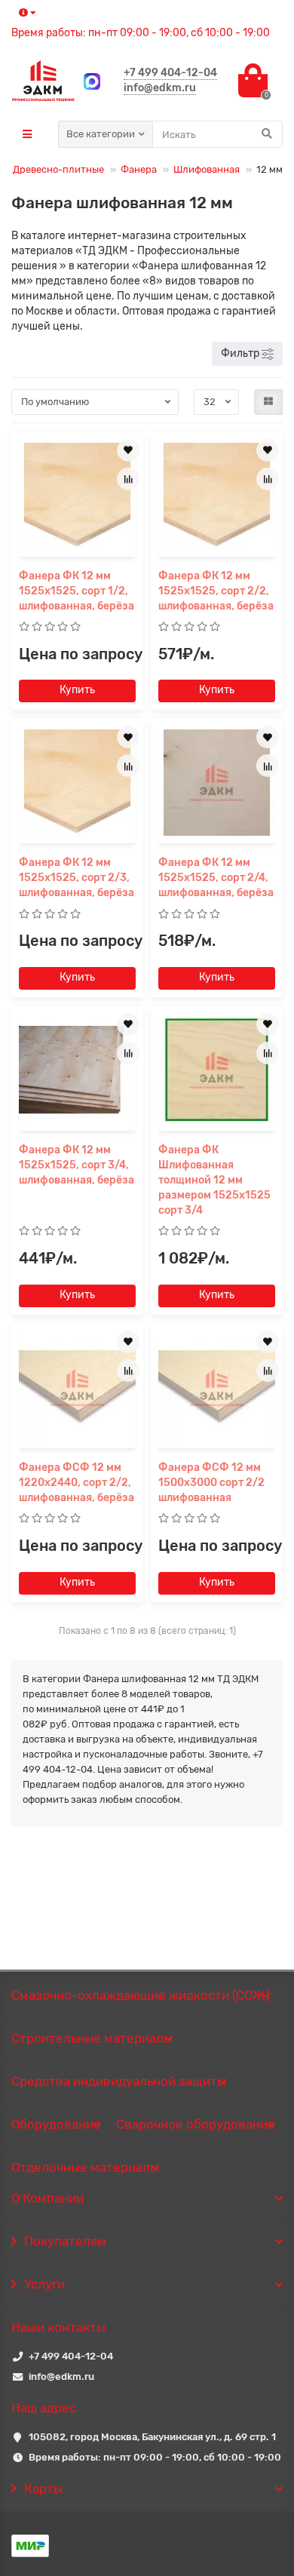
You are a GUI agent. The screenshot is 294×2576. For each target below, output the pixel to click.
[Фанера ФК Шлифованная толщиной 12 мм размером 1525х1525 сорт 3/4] (217, 1070)
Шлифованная (207, 169)
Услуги (44, 2284)
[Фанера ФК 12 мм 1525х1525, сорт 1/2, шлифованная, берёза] (77, 496)
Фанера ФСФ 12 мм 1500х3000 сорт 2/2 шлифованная (211, 1483)
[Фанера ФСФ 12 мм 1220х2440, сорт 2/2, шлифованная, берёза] (77, 1388)
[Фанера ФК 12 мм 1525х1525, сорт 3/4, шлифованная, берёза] (77, 1070)
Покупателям (65, 2241)
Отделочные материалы (85, 2167)
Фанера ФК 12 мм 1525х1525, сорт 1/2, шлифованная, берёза (77, 591)
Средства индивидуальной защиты (119, 2081)
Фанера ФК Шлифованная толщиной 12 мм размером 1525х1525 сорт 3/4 (214, 1180)
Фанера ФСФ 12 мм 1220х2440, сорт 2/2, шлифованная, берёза (77, 1483)
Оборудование (56, 2124)
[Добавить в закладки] (128, 450)
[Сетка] (268, 402)
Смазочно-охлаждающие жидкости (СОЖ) (141, 1995)
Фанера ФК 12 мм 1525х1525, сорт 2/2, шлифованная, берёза (216, 591)
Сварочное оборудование (196, 2124)
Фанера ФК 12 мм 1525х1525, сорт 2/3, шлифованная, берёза (77, 878)
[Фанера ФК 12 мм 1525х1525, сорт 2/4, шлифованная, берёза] (217, 783)
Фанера (139, 169)
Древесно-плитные (58, 169)
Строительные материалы (92, 2038)
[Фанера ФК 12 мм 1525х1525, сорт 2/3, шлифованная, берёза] (77, 783)
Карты (43, 2488)
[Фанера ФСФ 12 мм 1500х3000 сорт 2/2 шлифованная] (217, 1388)
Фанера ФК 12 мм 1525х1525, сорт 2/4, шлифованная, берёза (216, 878)
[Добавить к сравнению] (128, 479)
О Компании (47, 2198)
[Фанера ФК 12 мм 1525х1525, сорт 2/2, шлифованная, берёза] (217, 496)
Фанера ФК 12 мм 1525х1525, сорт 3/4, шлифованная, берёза (77, 1165)
